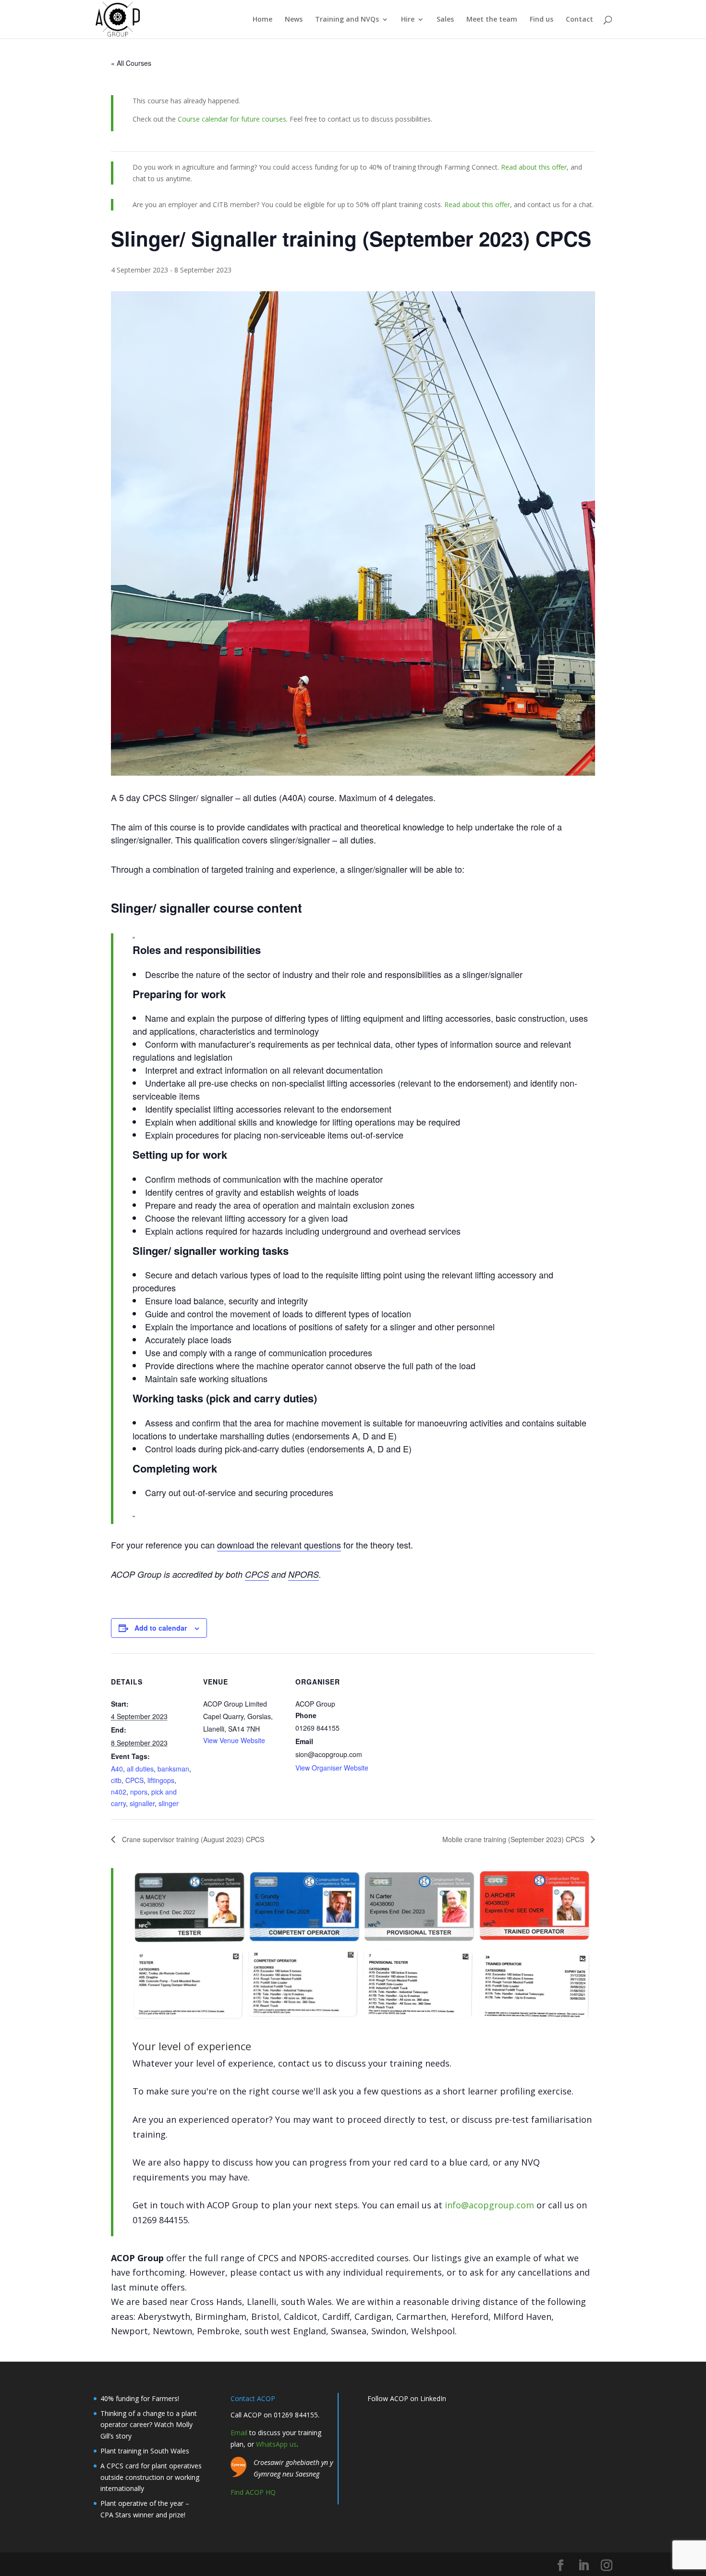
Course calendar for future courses (232, 119)
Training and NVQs (347, 20)
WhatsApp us (276, 2444)
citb (116, 1780)
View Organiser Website (332, 1768)
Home (262, 20)
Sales (445, 20)
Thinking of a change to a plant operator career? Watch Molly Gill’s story (149, 2425)
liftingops (161, 1780)
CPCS (257, 1574)
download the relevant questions (279, 1545)
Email (239, 2433)
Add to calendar (161, 1628)
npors (139, 1792)
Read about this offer (534, 167)
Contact (579, 20)
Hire (408, 20)
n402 (119, 1792)
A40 (117, 1769)
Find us (542, 20)
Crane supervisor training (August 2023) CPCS (192, 1839)
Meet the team (492, 20)
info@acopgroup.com (489, 2205)
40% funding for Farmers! (140, 2398)
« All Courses (131, 63)
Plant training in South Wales (145, 2451)
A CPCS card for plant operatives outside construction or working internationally (151, 2477)
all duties (140, 1769)
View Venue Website (234, 1740)
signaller (142, 1803)
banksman (173, 1769)
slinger (169, 1803)
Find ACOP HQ (253, 2492)
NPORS (304, 1574)
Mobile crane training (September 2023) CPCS (514, 1839)
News (294, 20)
